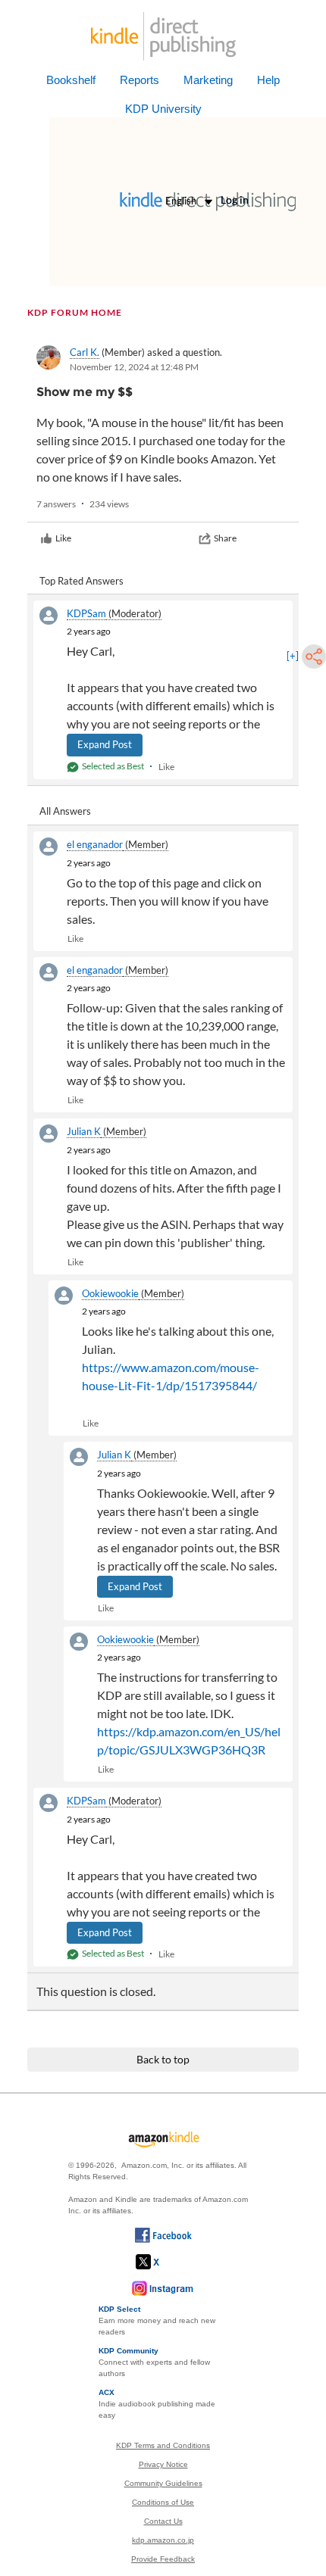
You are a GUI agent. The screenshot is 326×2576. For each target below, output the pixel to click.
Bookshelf (71, 80)
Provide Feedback (163, 2559)
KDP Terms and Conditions (163, 2445)
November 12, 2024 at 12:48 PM (134, 367)
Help (268, 80)
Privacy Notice (163, 2464)
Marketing (208, 80)
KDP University (163, 109)
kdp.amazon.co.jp (163, 2540)
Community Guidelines (163, 2483)
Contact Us (163, 2521)
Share (225, 538)
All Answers (65, 811)
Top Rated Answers (81, 581)
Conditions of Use (163, 2502)
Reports (139, 80)
